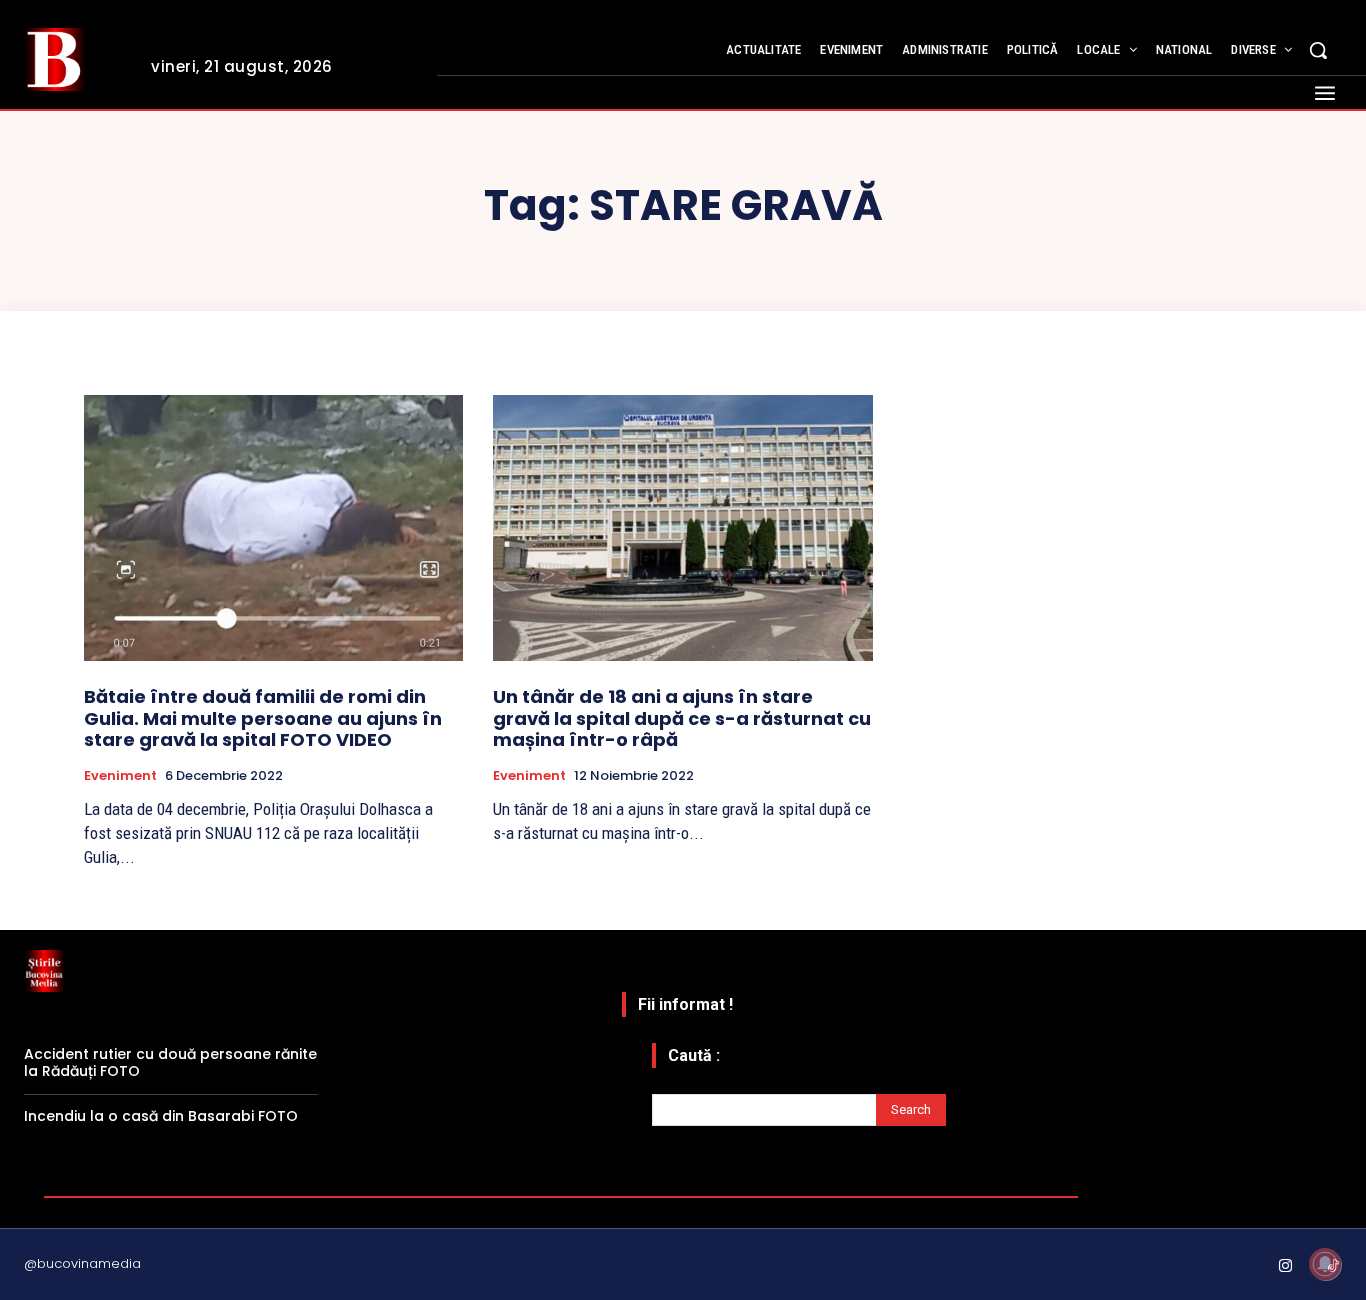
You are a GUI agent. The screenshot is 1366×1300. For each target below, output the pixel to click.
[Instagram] (1286, 1267)
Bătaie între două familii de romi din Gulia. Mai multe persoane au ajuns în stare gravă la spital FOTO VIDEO (263, 718)
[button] (1318, 50)
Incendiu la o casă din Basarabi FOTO (161, 1116)
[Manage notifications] (1325, 1264)
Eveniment (120, 776)
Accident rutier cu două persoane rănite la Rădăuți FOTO (170, 1062)
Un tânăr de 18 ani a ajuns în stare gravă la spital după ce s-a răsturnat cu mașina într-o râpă (682, 718)
